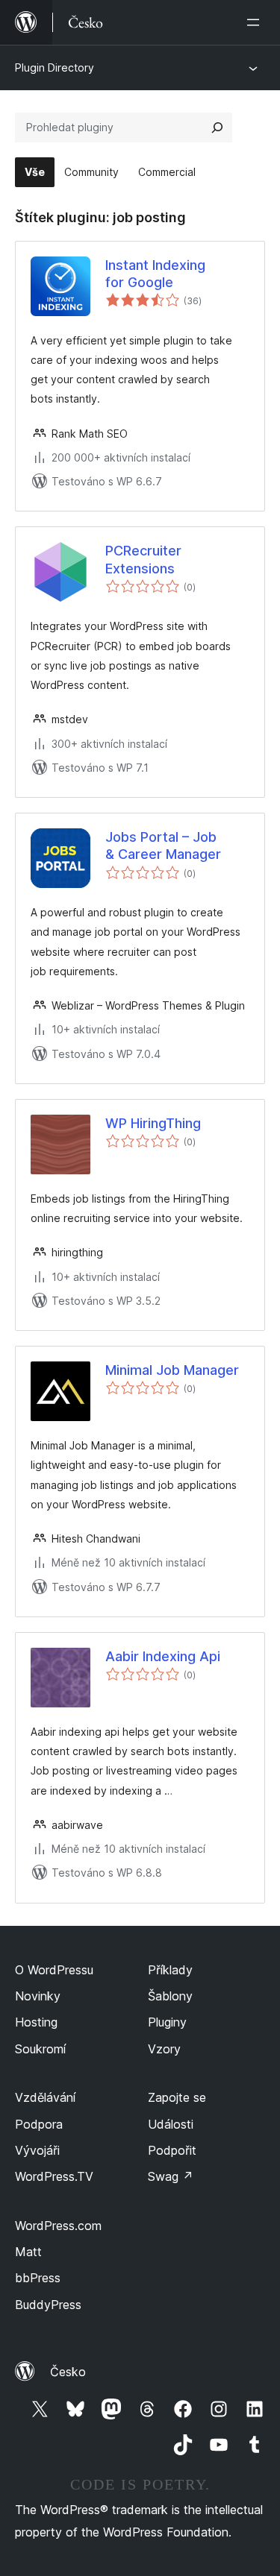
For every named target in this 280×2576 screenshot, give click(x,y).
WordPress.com (58, 2226)
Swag (171, 2176)
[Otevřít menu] (256, 22)
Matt (28, 2252)
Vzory (164, 2049)
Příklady (170, 1970)
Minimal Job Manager (172, 1370)
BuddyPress (48, 2305)
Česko (68, 2372)
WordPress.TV (54, 2176)
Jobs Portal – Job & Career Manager (163, 845)
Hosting (36, 2022)
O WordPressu (54, 1970)
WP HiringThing (153, 1123)
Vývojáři (37, 2150)
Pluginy (167, 2022)
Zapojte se (177, 2097)
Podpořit (172, 2150)
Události (171, 2124)
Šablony (170, 1996)
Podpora (39, 2124)
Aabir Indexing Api (163, 1656)
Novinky (38, 1996)
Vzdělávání (45, 2097)
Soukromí (40, 2049)
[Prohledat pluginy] (217, 127)
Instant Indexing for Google (155, 274)
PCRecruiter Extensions (143, 559)
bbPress (38, 2278)
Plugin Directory (55, 67)
